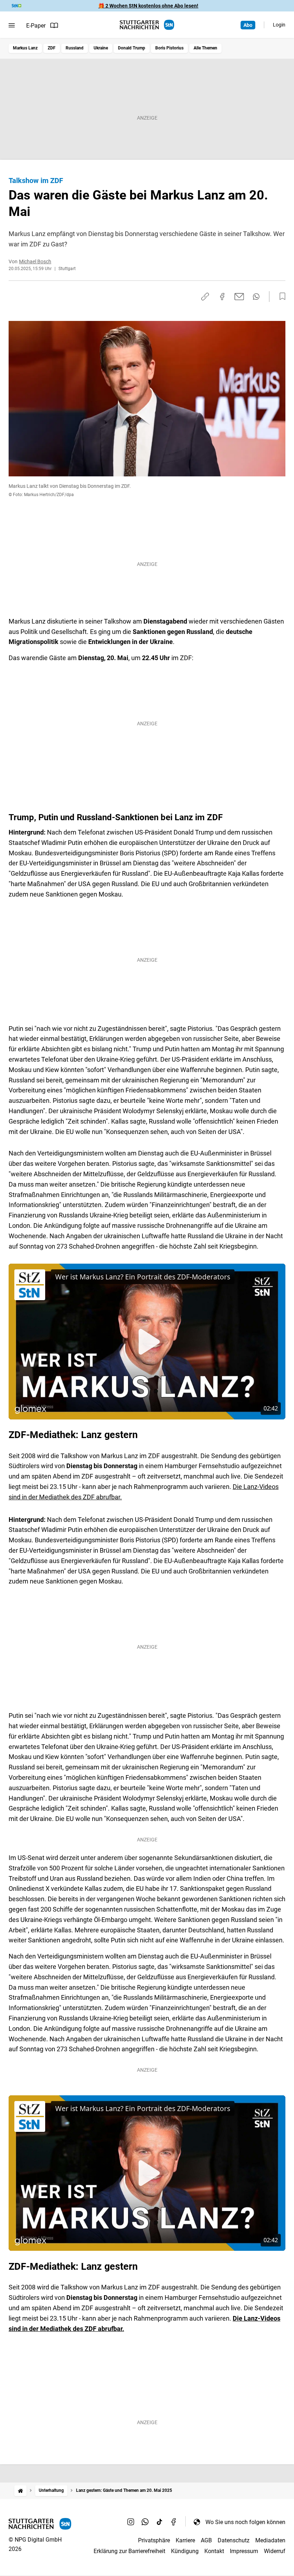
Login (279, 25)
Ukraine (101, 48)
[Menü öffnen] (12, 25)
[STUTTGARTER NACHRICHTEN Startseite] (147, 25)
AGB (206, 2540)
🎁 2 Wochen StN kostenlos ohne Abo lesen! (148, 6)
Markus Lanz (25, 48)
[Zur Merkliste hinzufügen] (280, 297)
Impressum (244, 2551)
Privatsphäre (154, 2540)
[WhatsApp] (145, 2522)
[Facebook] (174, 2522)
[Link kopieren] (205, 297)
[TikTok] (160, 2522)
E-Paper (36, 26)
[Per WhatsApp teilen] (256, 297)
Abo (248, 25)
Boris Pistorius (169, 48)
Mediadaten (270, 2540)
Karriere (185, 2540)
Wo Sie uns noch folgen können (245, 2522)
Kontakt (214, 2551)
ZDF (52, 48)
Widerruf (275, 2551)
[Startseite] (20, 2491)
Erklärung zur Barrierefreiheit (129, 2551)
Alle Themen (205, 48)
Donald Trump (132, 48)
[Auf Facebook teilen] (222, 297)
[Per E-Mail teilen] (239, 297)
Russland (75, 48)
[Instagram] (131, 2522)
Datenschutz (234, 2540)
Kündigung (185, 2551)
